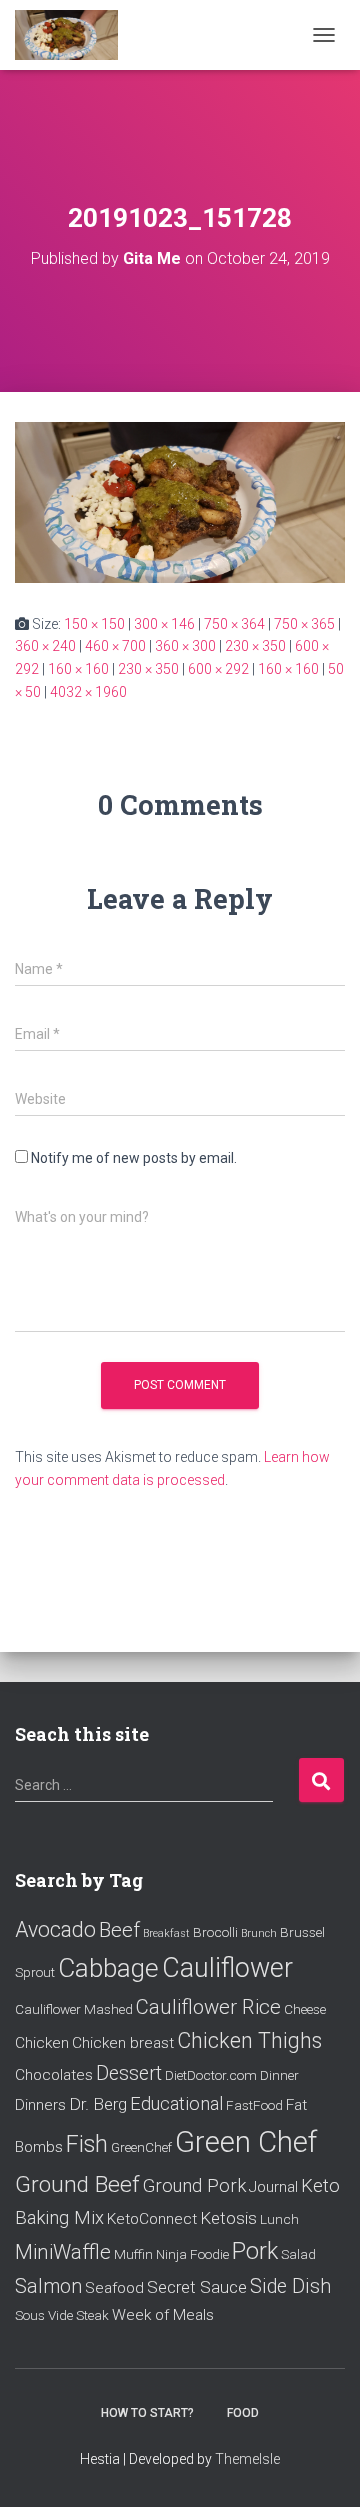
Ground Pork (194, 2186)
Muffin (133, 2254)
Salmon (48, 2286)
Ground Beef (77, 2184)
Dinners (40, 2105)
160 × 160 (78, 669)
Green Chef (246, 2142)
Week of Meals (163, 2315)
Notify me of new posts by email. (134, 1158)
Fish (87, 2144)
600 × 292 (218, 669)
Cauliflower (227, 1968)
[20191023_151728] (180, 501)
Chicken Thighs (249, 2040)
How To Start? (147, 2413)
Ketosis (228, 2218)
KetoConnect (152, 2219)
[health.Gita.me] (74, 35)
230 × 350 (255, 646)
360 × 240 (45, 646)
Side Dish (290, 2286)
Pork (255, 2251)
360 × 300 (185, 646)
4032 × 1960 (88, 692)
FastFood (254, 2105)
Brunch (259, 1933)
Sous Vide (44, 2315)
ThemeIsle (247, 2459)
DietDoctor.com (211, 2075)
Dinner (279, 2075)
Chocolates (54, 2075)
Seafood (114, 2288)
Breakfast (166, 1933)
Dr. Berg (98, 2104)
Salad (298, 2254)
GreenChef (141, 2147)
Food (243, 2413)
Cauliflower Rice (208, 2007)
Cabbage (108, 1968)
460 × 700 (115, 646)
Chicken (42, 2043)
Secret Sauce (197, 2287)
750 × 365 (304, 624)
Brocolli (215, 1932)
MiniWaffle (63, 2252)
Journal (273, 2187)
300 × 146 (164, 624)
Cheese (305, 2009)
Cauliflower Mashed (74, 2009)
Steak (92, 2315)
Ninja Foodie (192, 2254)
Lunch (279, 2219)
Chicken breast (123, 2043)
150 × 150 (94, 624)
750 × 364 (234, 624)
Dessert (129, 2073)
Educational (176, 2104)
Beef (119, 1930)
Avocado (55, 1929)
